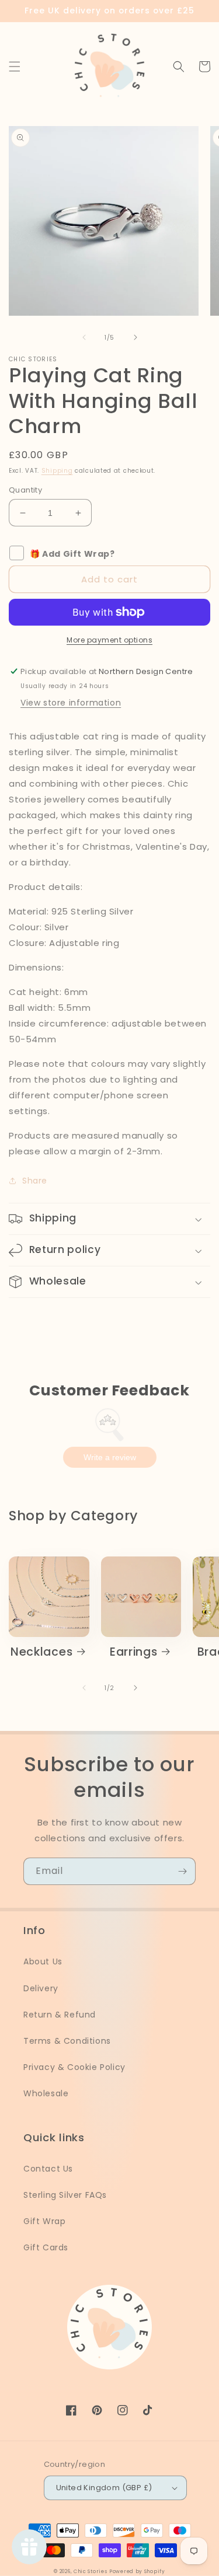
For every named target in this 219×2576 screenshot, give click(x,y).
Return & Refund (60, 2015)
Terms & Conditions (67, 2041)
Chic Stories (90, 2571)
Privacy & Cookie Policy (74, 2067)
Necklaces (41, 1652)
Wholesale (46, 2093)
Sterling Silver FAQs (65, 2195)
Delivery (41, 1988)
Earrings (134, 1652)
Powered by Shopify (137, 2571)
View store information (71, 703)
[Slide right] (135, 337)
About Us (43, 1961)
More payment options (109, 640)
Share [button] (35, 1181)
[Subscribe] (182, 1871)
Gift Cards (46, 2247)
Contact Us (48, 2169)
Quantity (25, 490)
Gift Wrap (44, 2221)
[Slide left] (84, 337)
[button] (15, 67)
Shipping (57, 471)
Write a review (110, 1457)
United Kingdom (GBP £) (104, 2488)
